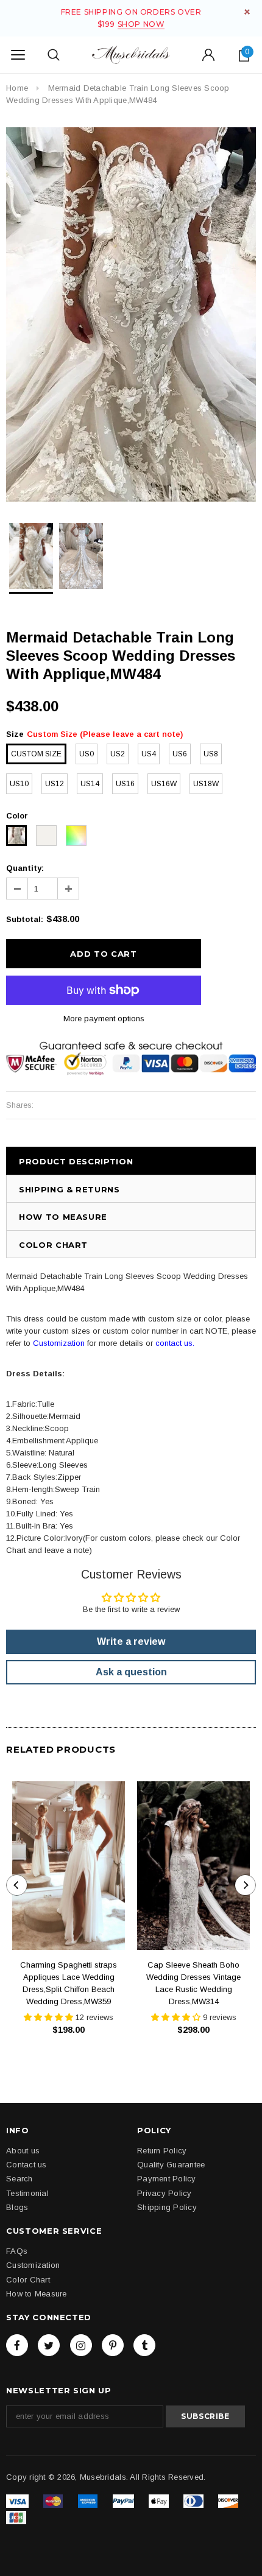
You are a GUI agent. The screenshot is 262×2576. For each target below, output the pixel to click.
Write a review (131, 1642)
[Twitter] (49, 2345)
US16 (125, 784)
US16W (164, 784)
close (247, 12)
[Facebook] (17, 2345)
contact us (174, 1343)
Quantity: (25, 868)
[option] (131, 315)
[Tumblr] (144, 2345)
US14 (90, 784)
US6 (180, 754)
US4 (149, 754)
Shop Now (141, 24)
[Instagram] (81, 2345)
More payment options (104, 1019)
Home (17, 88)
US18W (206, 784)
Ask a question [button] (131, 1672)
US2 (118, 754)
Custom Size (36, 754)
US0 (87, 754)
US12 (55, 784)
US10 (19, 784)
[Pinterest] (113, 2345)
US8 (211, 754)
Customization (59, 1343)
